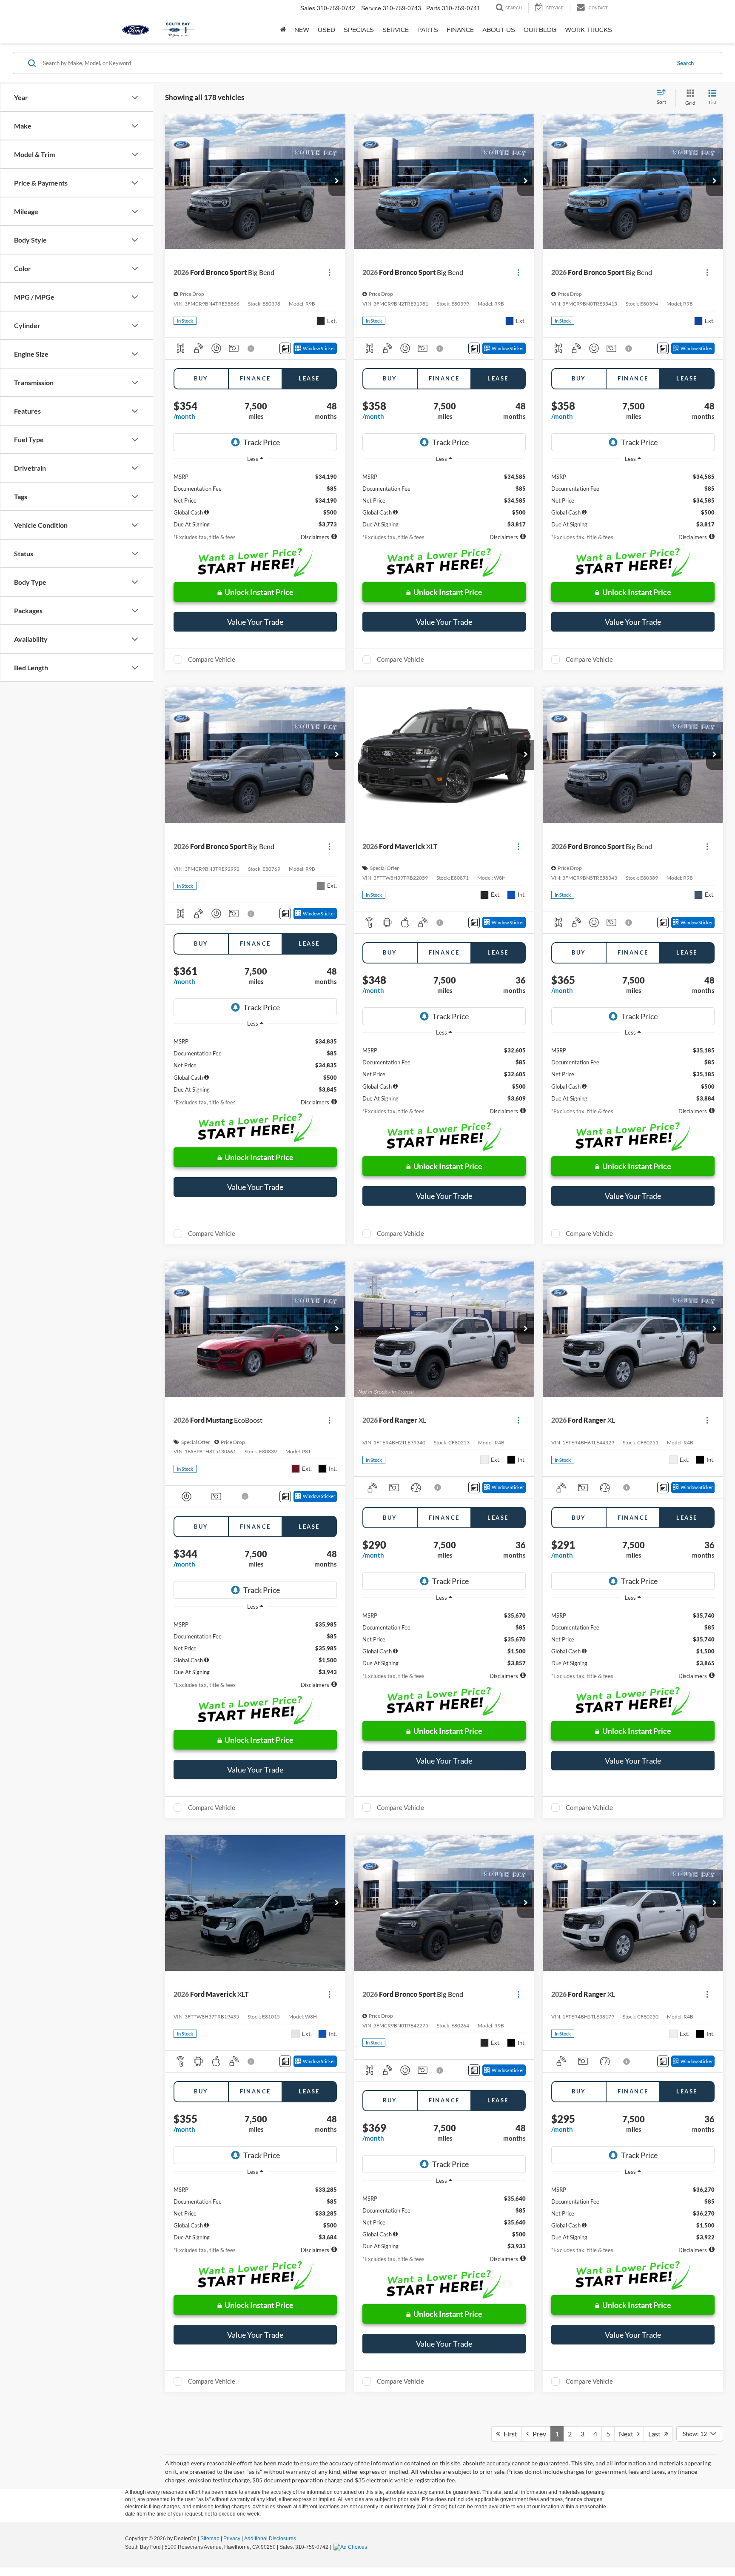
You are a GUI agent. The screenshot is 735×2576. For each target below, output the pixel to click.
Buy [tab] (201, 378)
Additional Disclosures (270, 2539)
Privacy (232, 2539)
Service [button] (396, 30)
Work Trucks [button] (588, 30)
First (509, 2434)
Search (685, 63)
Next (628, 2434)
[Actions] (329, 273)
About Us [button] (499, 30)
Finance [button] (460, 30)
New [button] (302, 30)
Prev (537, 2434)
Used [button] (326, 30)
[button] (337, 181)
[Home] (283, 30)
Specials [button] (359, 30)
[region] (255, 497)
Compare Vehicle (212, 659)
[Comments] (285, 348)
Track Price (262, 442)
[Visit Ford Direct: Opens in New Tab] (351, 2547)
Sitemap (210, 2539)
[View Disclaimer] (251, 349)
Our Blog (540, 30)
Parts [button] (428, 30)
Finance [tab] (255, 378)
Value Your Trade (255, 622)
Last (656, 2434)
